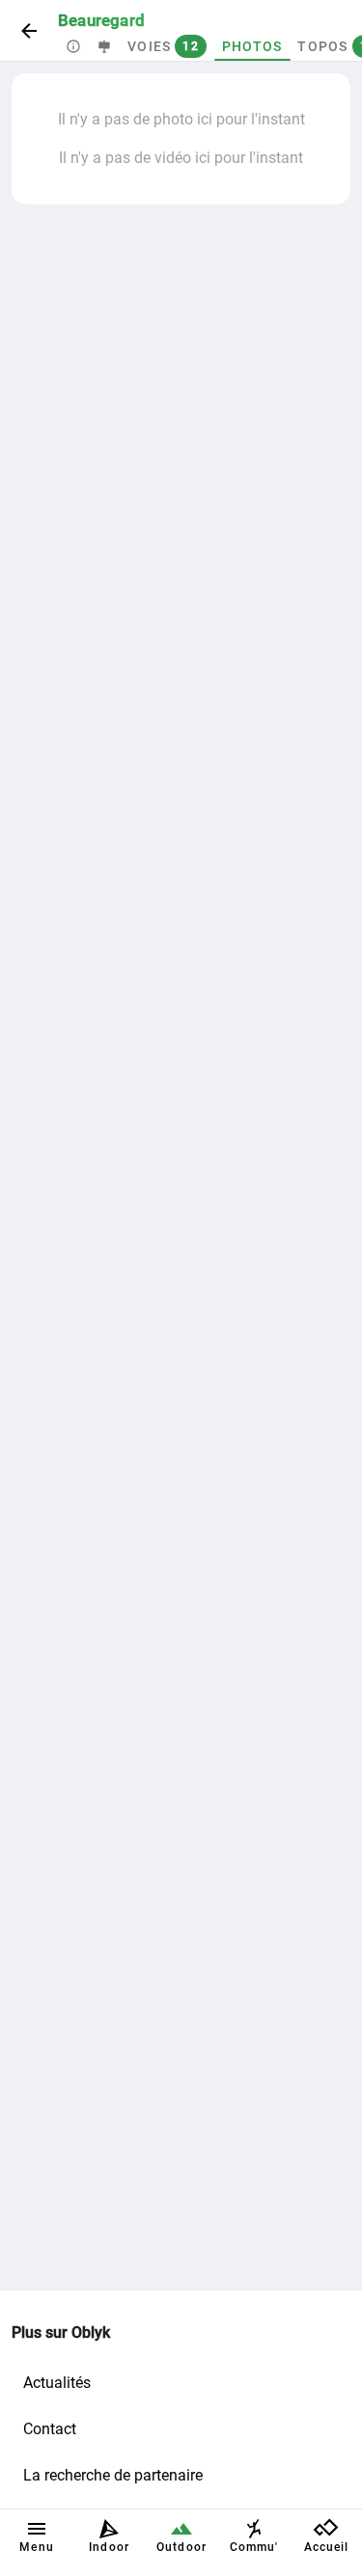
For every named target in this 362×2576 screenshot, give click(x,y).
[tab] (73, 46)
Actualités (57, 2383)
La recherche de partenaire (113, 2475)
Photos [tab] (252, 46)
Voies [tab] (163, 46)
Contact (50, 2429)
